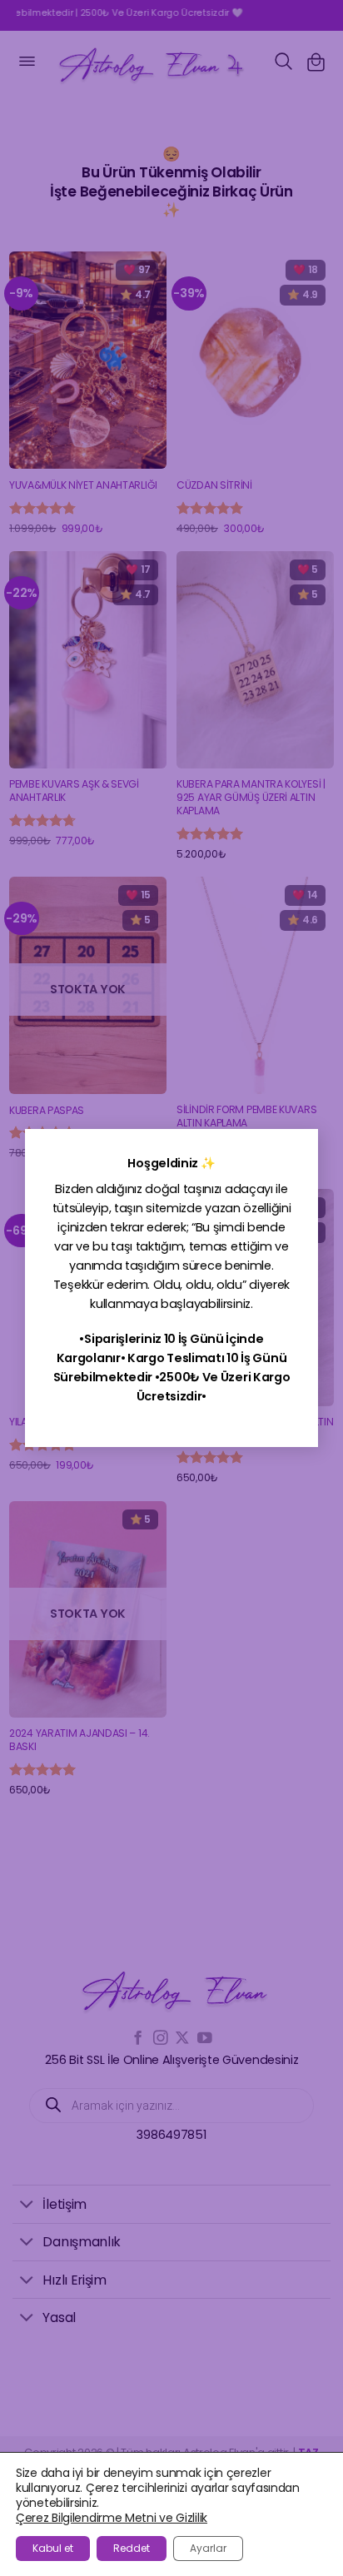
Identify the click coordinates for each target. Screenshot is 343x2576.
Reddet (132, 2548)
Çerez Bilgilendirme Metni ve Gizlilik (112, 2518)
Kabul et (53, 2548)
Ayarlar (208, 2548)
